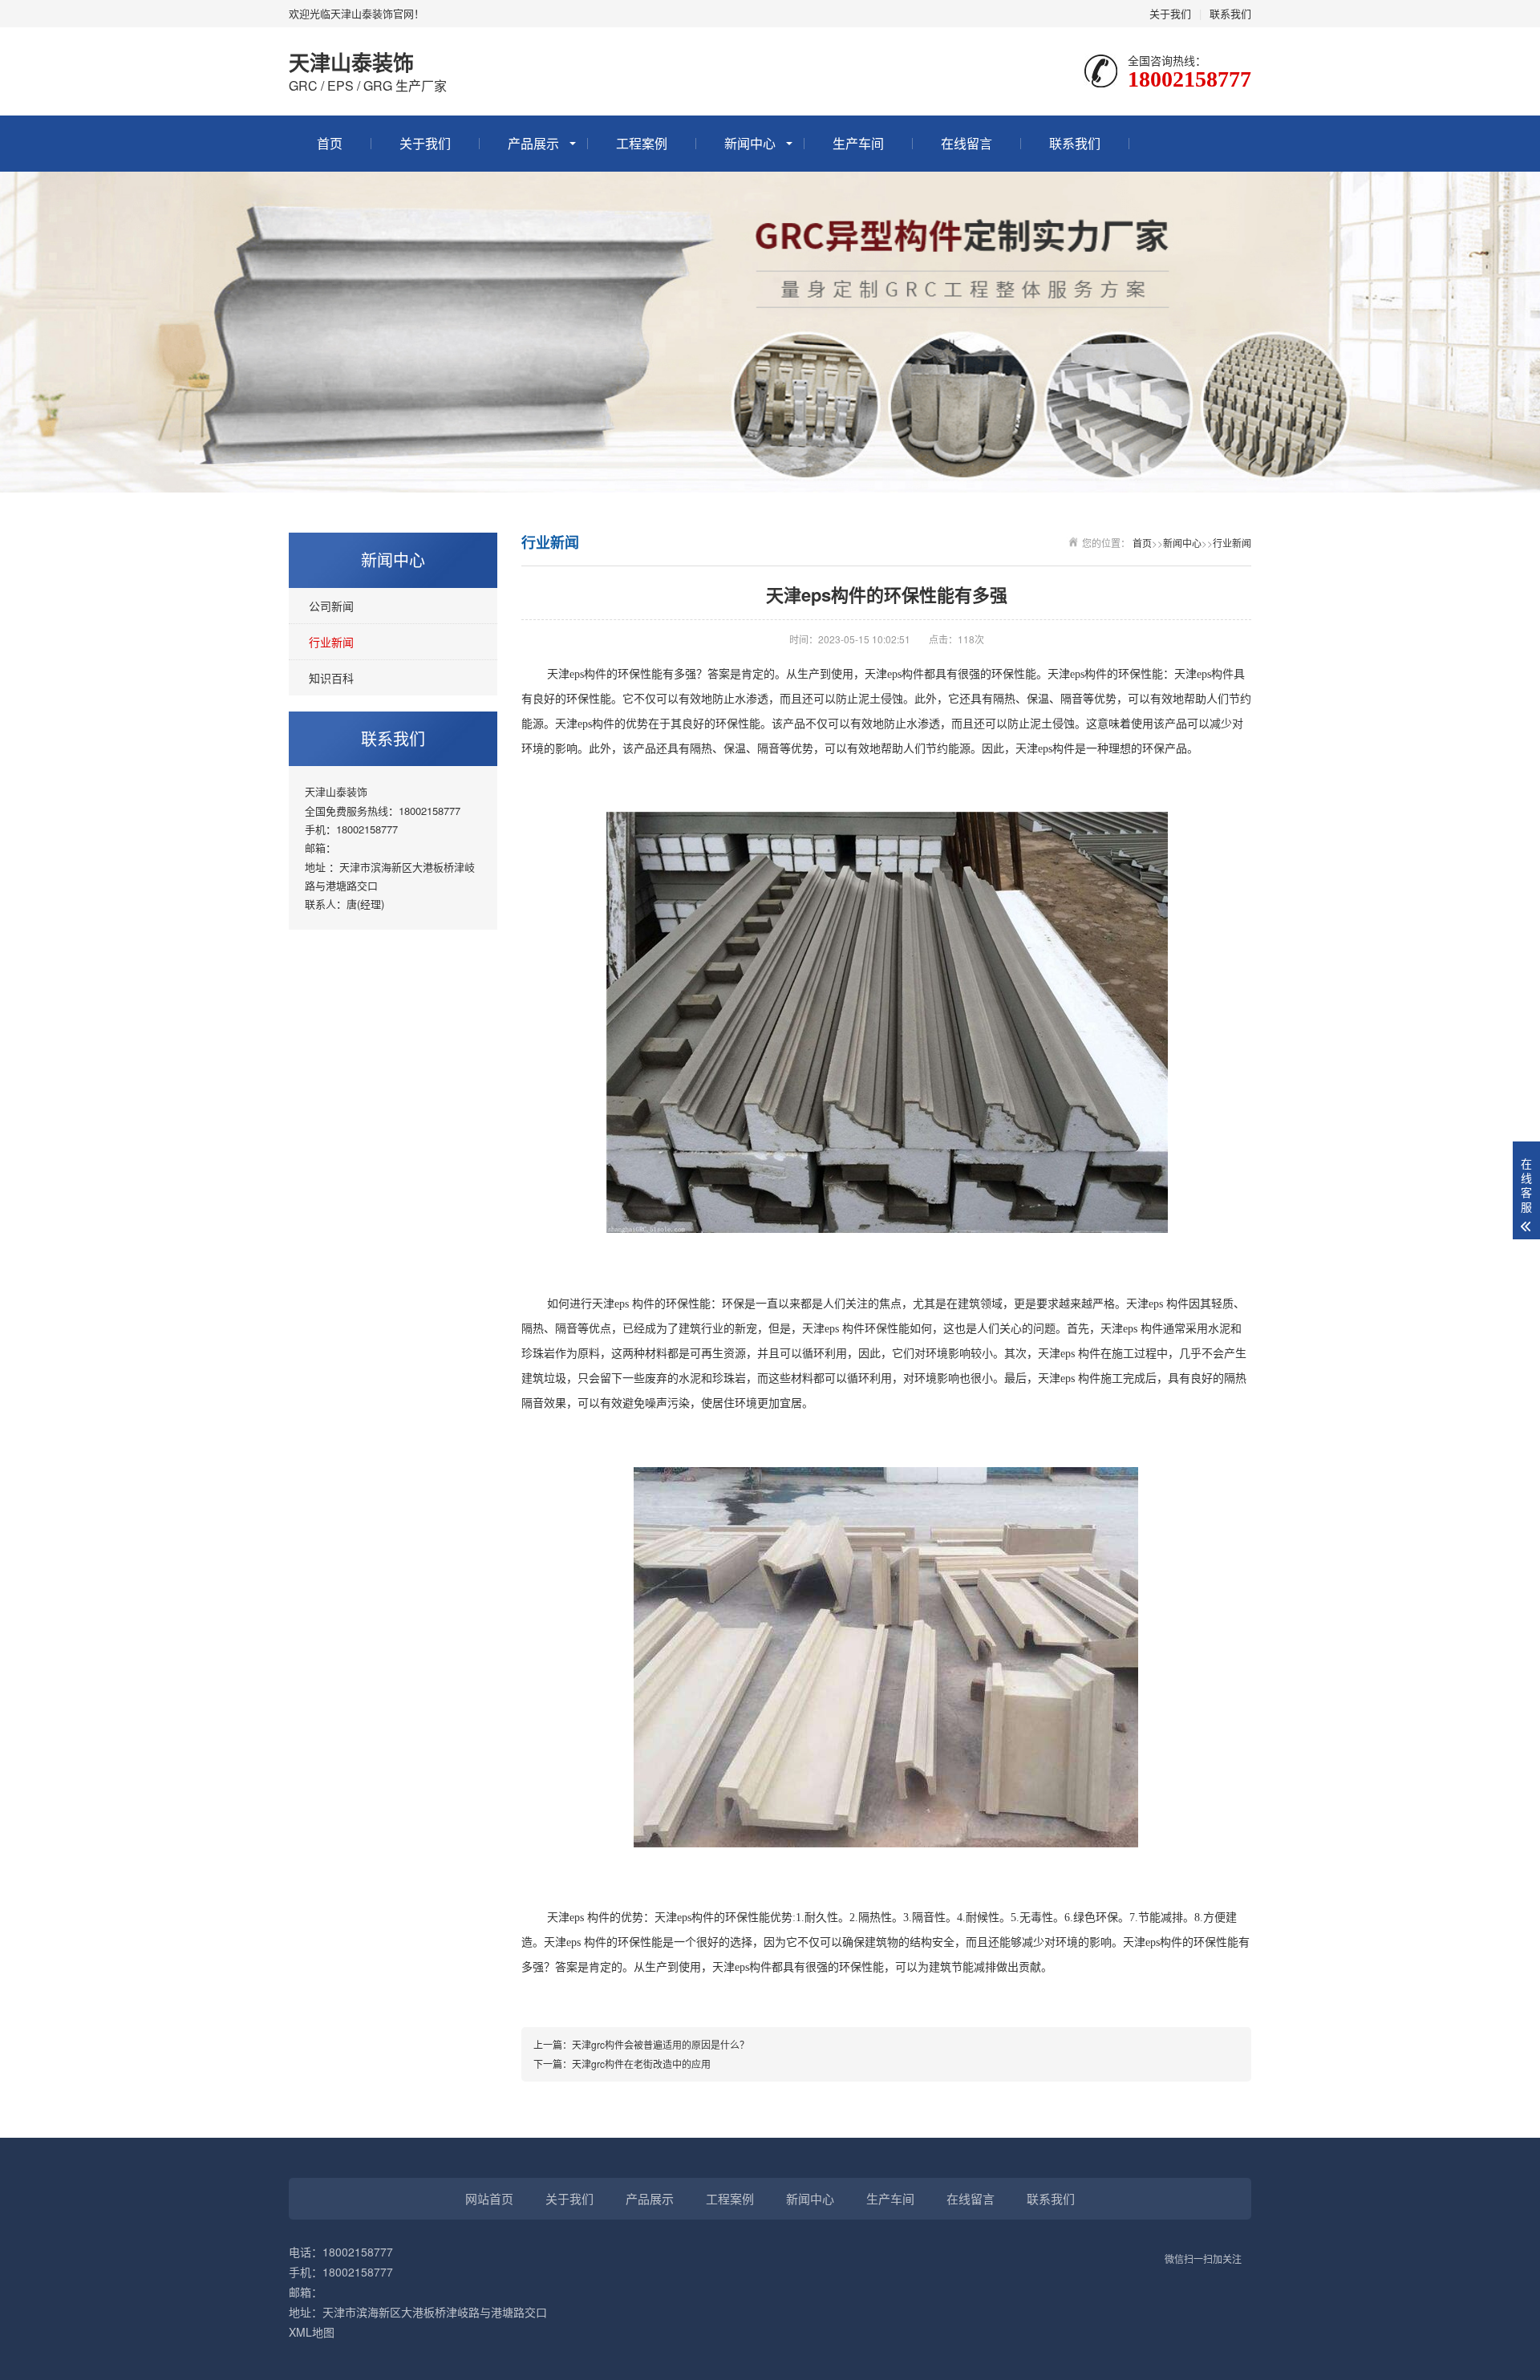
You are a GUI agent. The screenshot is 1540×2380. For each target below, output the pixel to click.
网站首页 (489, 2198)
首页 (330, 143)
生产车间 (858, 143)
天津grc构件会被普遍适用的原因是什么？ (661, 2044)
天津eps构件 (1045, 749)
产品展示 (533, 143)
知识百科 (331, 678)
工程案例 (642, 143)
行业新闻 (331, 642)
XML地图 (312, 2332)
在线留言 (967, 143)
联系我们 (1230, 13)
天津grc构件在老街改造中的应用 (641, 2064)
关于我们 (1170, 13)
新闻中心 (750, 143)
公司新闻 (331, 606)
